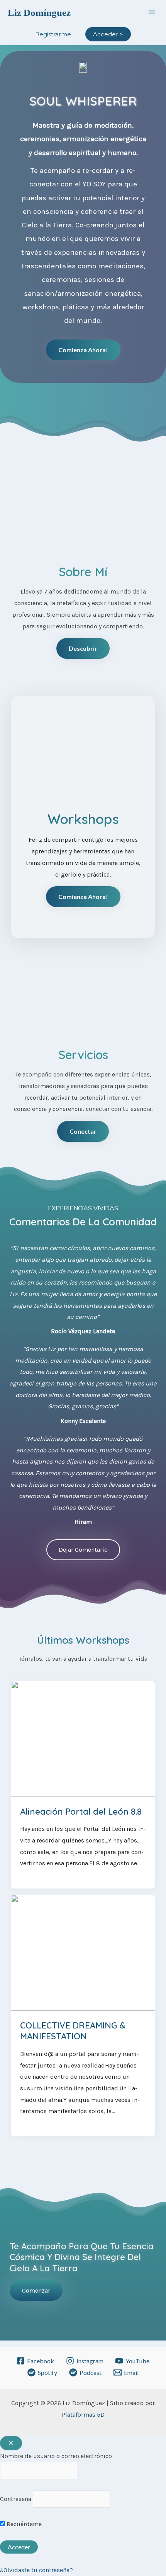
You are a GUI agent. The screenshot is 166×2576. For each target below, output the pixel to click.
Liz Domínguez (39, 13)
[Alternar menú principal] (152, 12)
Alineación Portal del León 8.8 (81, 1812)
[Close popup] (11, 2443)
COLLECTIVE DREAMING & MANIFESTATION (73, 2031)
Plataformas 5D (83, 2415)
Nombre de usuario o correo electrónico (56, 2456)
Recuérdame (23, 2524)
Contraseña (16, 2499)
